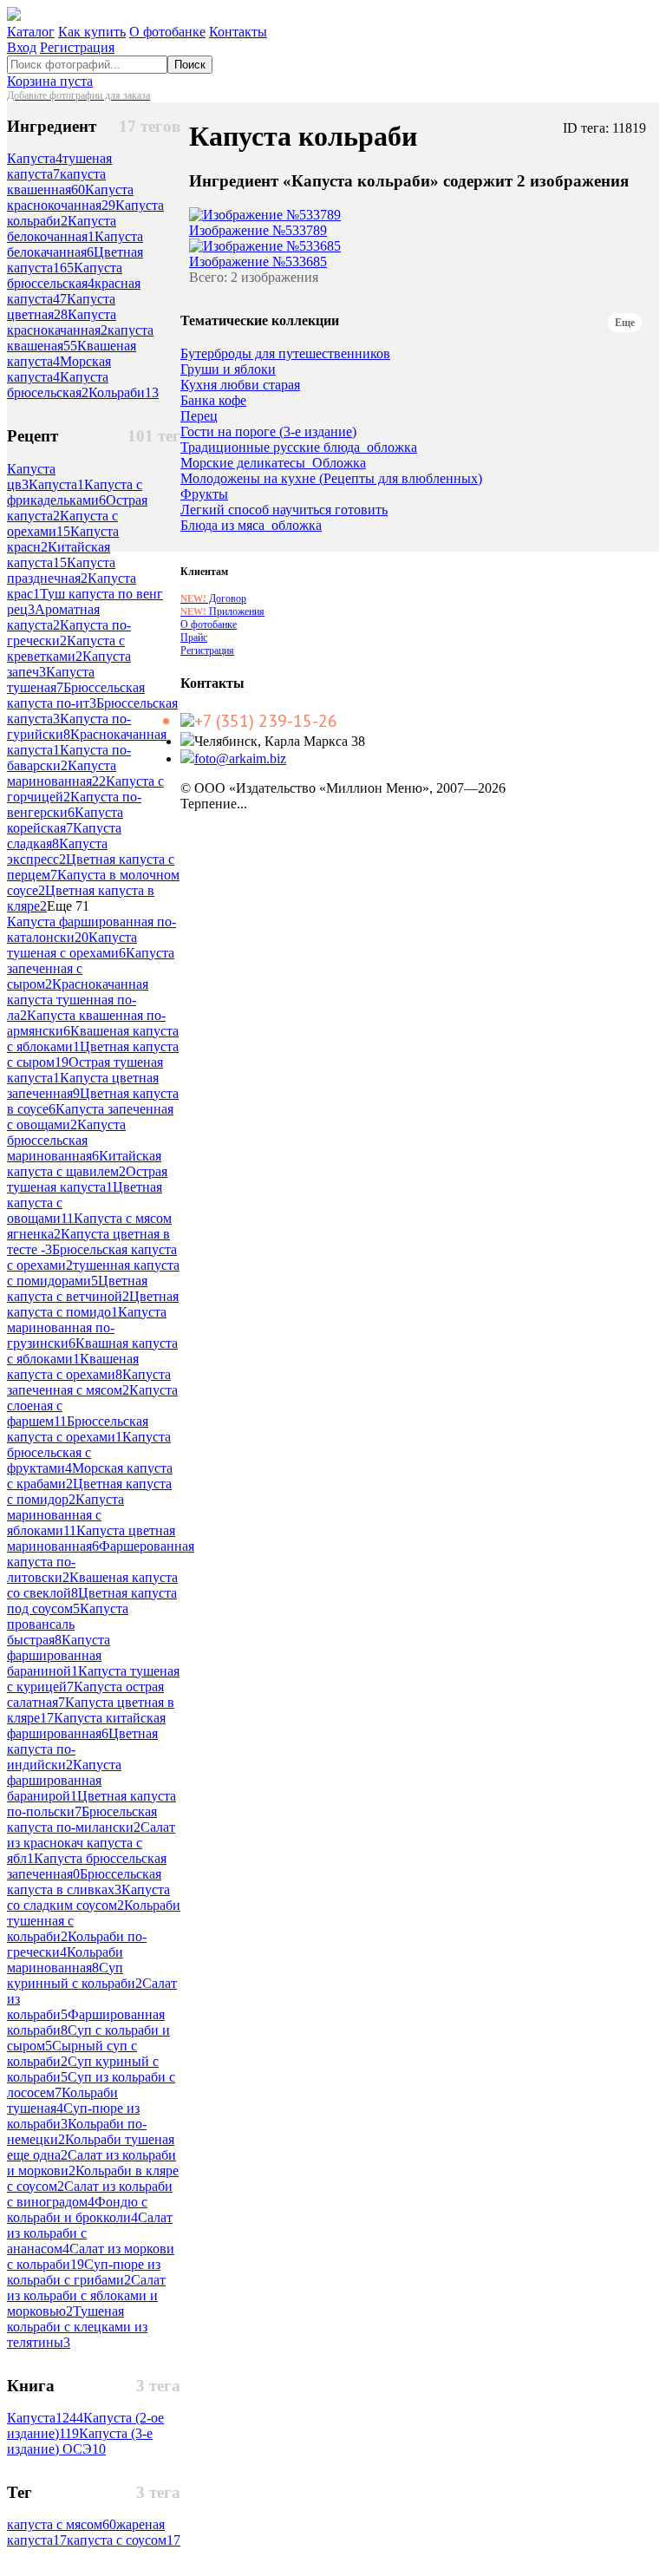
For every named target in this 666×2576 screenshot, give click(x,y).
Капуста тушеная (51, 680)
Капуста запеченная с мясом (89, 1382)
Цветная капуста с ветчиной (77, 1288)
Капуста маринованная (62, 773)
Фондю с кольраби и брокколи (77, 2210)
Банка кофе (213, 401)
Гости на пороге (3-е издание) (268, 432)
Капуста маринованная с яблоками (65, 1515)
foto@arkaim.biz (240, 758)
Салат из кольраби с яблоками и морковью (86, 2295)
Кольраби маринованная (65, 1960)
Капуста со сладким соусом (88, 1897)
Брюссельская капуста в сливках (84, 1882)
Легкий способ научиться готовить (284, 510)
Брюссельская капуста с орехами (78, 1429)
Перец (199, 416)
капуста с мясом (62, 2524)
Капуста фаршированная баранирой (64, 1780)
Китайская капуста (59, 555)
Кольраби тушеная (62, 2100)
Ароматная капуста (53, 617)
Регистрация (77, 47)
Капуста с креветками (66, 648)
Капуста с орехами (62, 523)
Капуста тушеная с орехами (72, 945)
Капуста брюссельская (65, 275)
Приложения (222, 611)
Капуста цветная (61, 307)
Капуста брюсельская (58, 385)
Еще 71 (68, 906)
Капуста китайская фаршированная (86, 1726)
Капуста (35, 158)
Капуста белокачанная (75, 244)
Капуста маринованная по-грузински (87, 1327)
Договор (213, 598)
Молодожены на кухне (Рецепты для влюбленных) (331, 479)
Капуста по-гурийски (69, 726)
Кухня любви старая (240, 385)
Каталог (31, 32)
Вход (22, 47)
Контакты (238, 32)
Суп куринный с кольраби (75, 1975)
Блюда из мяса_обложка (251, 526)
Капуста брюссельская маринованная (66, 1140)
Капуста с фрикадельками (75, 492)
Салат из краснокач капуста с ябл (91, 1843)
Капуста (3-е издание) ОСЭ (80, 2441)
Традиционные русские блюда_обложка (299, 448)
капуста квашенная (56, 182)
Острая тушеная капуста (87, 1179)
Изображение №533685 (258, 262)
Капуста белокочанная (62, 229)
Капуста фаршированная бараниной (59, 1655)
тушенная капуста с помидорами (93, 1273)
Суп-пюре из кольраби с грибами (84, 2272)
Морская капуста (59, 369)
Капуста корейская (65, 820)
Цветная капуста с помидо (93, 1304)
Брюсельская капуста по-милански (82, 1819)
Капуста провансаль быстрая (68, 1624)
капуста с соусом (124, 2540)
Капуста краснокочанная (70, 197)
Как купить (92, 32)
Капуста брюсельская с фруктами (89, 1452)
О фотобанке (167, 32)
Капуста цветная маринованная (91, 1538)
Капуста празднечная (61, 570)
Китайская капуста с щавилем (84, 1164)
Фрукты (204, 494)
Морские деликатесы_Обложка (273, 463)
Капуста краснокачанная (62, 322)
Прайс (194, 637)
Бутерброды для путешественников (285, 354)
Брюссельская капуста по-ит (76, 695)
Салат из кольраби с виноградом (90, 2194)
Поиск (190, 65)
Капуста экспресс (57, 851)
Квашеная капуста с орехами (73, 1366)
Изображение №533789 (258, 230)
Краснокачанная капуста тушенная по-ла (78, 1000)
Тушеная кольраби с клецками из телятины (77, 2327)
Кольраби (124, 392)
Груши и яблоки (228, 369)
